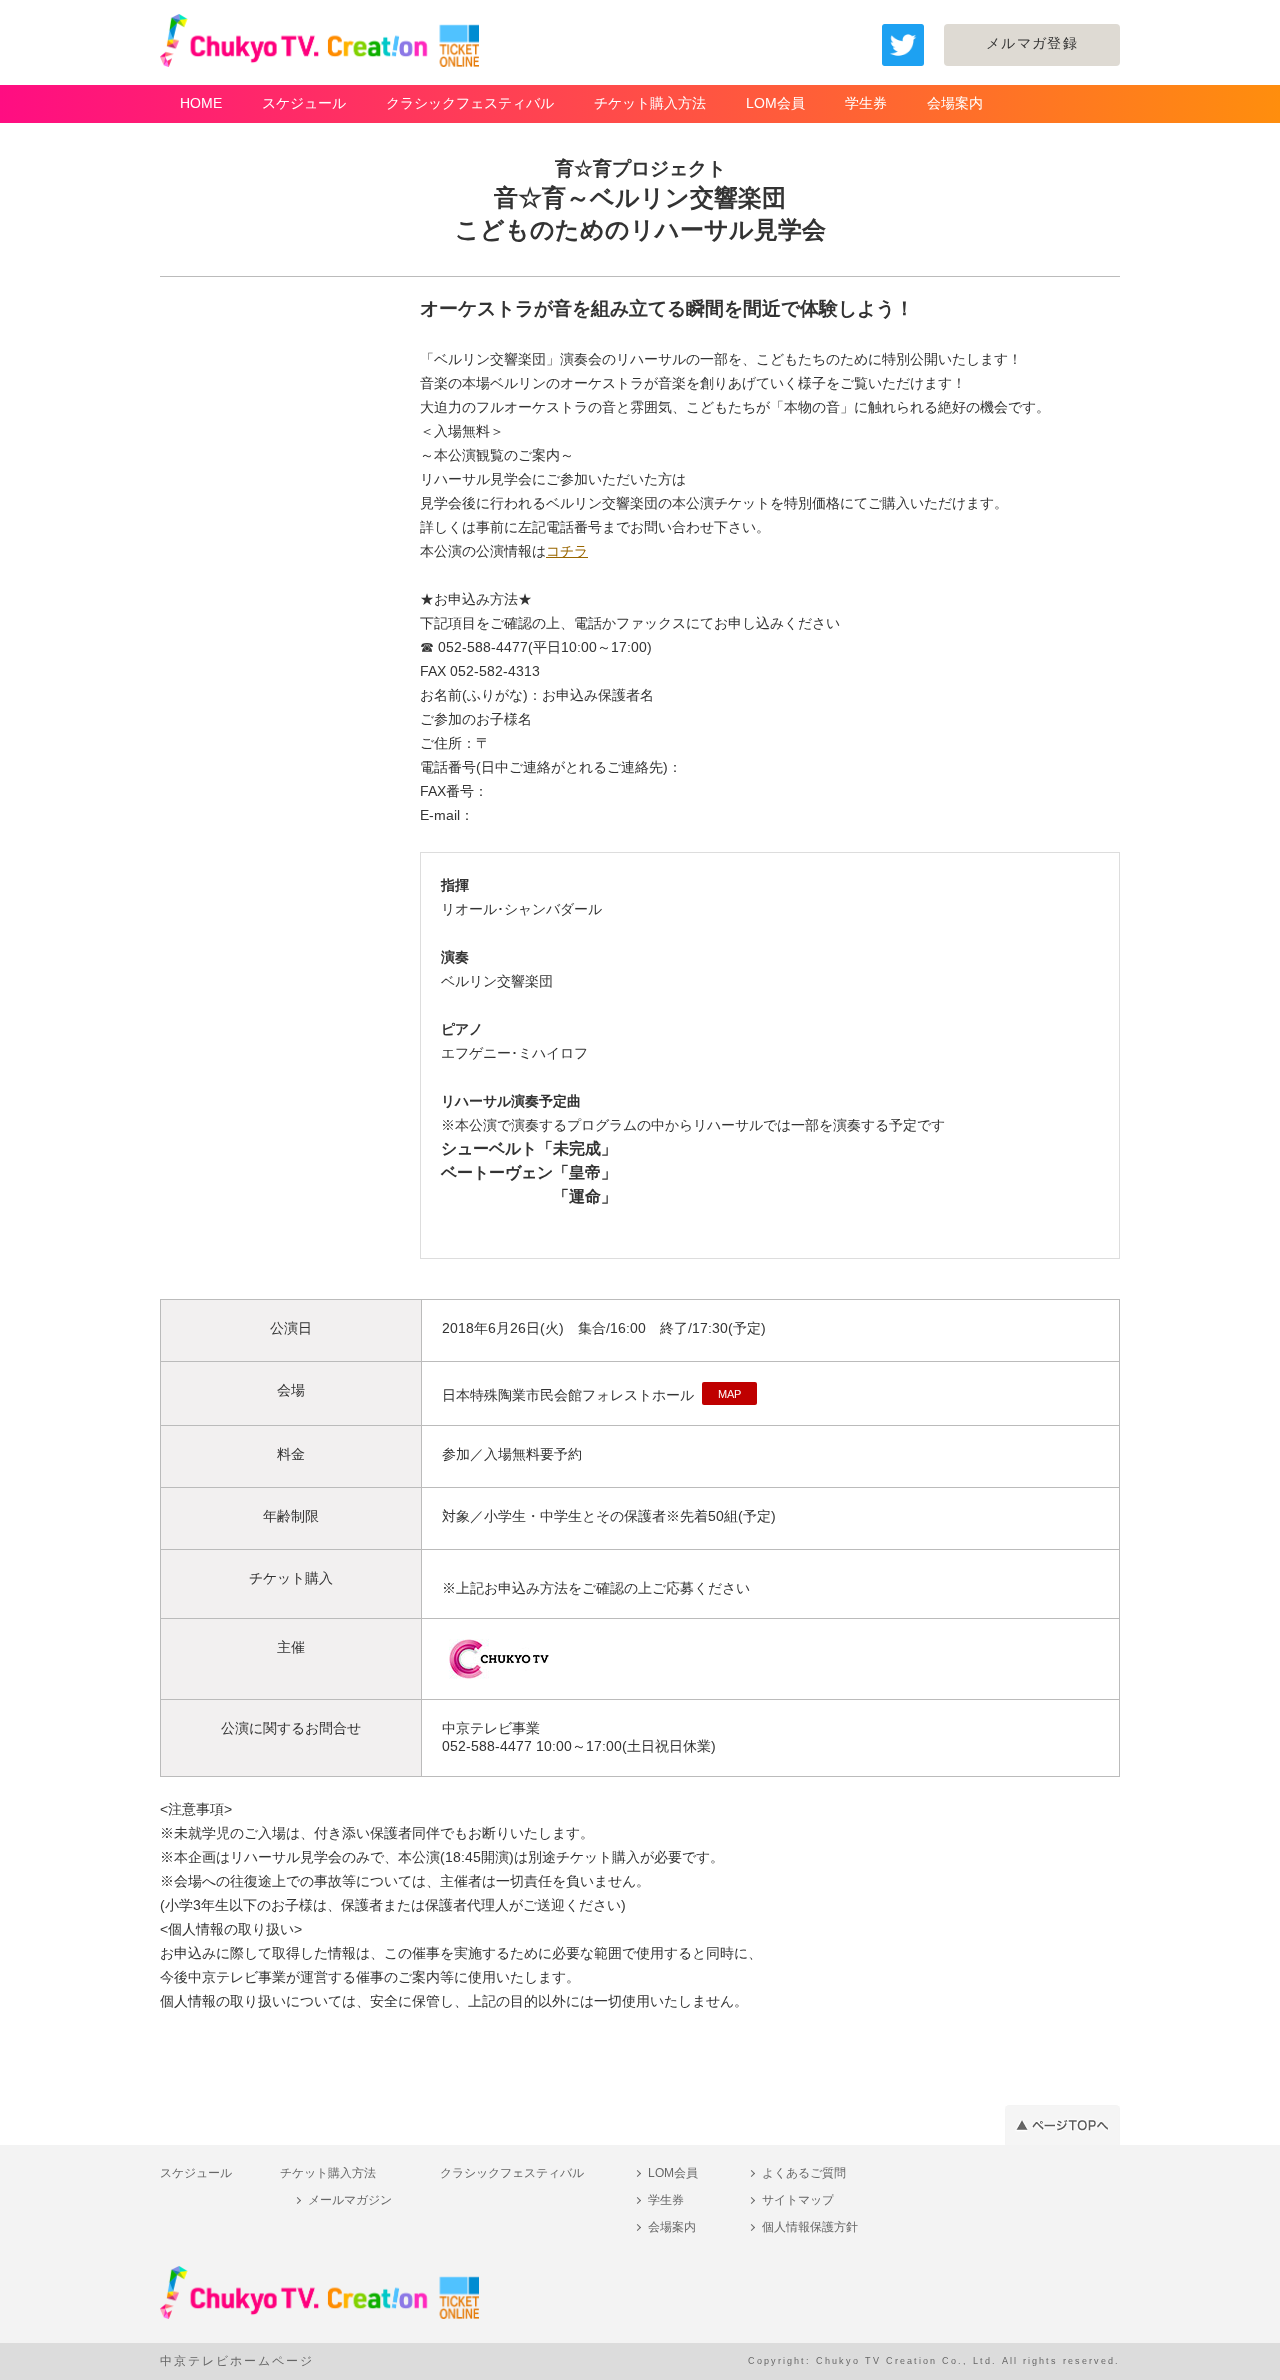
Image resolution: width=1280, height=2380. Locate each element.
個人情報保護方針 (810, 2227)
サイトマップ (798, 2200)
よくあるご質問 (804, 2173)
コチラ (567, 551)
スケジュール (304, 103)
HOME (201, 103)
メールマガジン (350, 2200)
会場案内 (955, 103)
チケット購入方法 (650, 103)
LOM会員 (775, 103)
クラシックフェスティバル (470, 103)
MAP (729, 1394)
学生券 (866, 103)
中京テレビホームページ (237, 2361)
